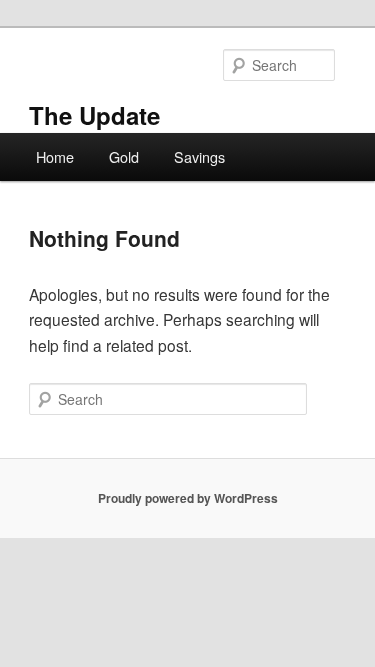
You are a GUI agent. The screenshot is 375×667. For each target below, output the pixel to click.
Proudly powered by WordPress (188, 498)
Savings (199, 156)
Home (55, 156)
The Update (94, 115)
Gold (124, 156)
